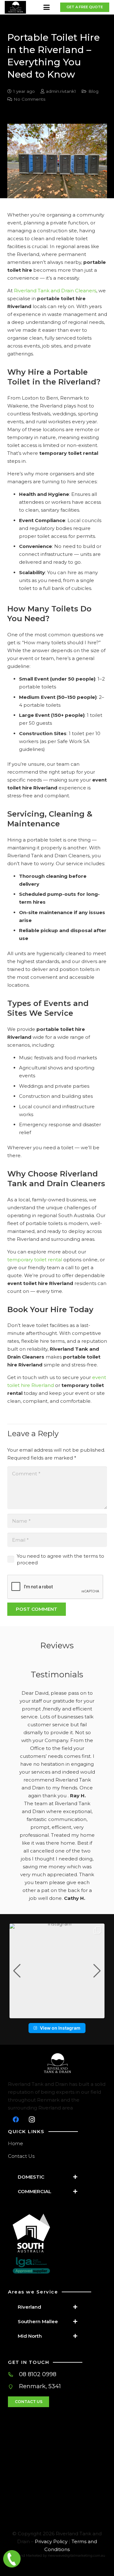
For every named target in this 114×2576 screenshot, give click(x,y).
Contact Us (21, 2156)
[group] (57, 1971)
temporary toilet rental (35, 1260)
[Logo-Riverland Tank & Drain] (57, 2064)
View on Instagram (60, 2028)
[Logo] (15, 7)
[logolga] (59, 2265)
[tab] (50, 2177)
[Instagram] (32, 2120)
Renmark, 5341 (40, 2386)
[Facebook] (16, 2120)
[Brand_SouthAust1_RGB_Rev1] (59, 2233)
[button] (47, 7)
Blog (93, 91)
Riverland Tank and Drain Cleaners (55, 291)
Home (16, 2143)
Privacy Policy (51, 2541)
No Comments (29, 99)
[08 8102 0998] (13, 2374)
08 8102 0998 (38, 2374)
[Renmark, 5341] (13, 2387)
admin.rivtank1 (61, 91)
